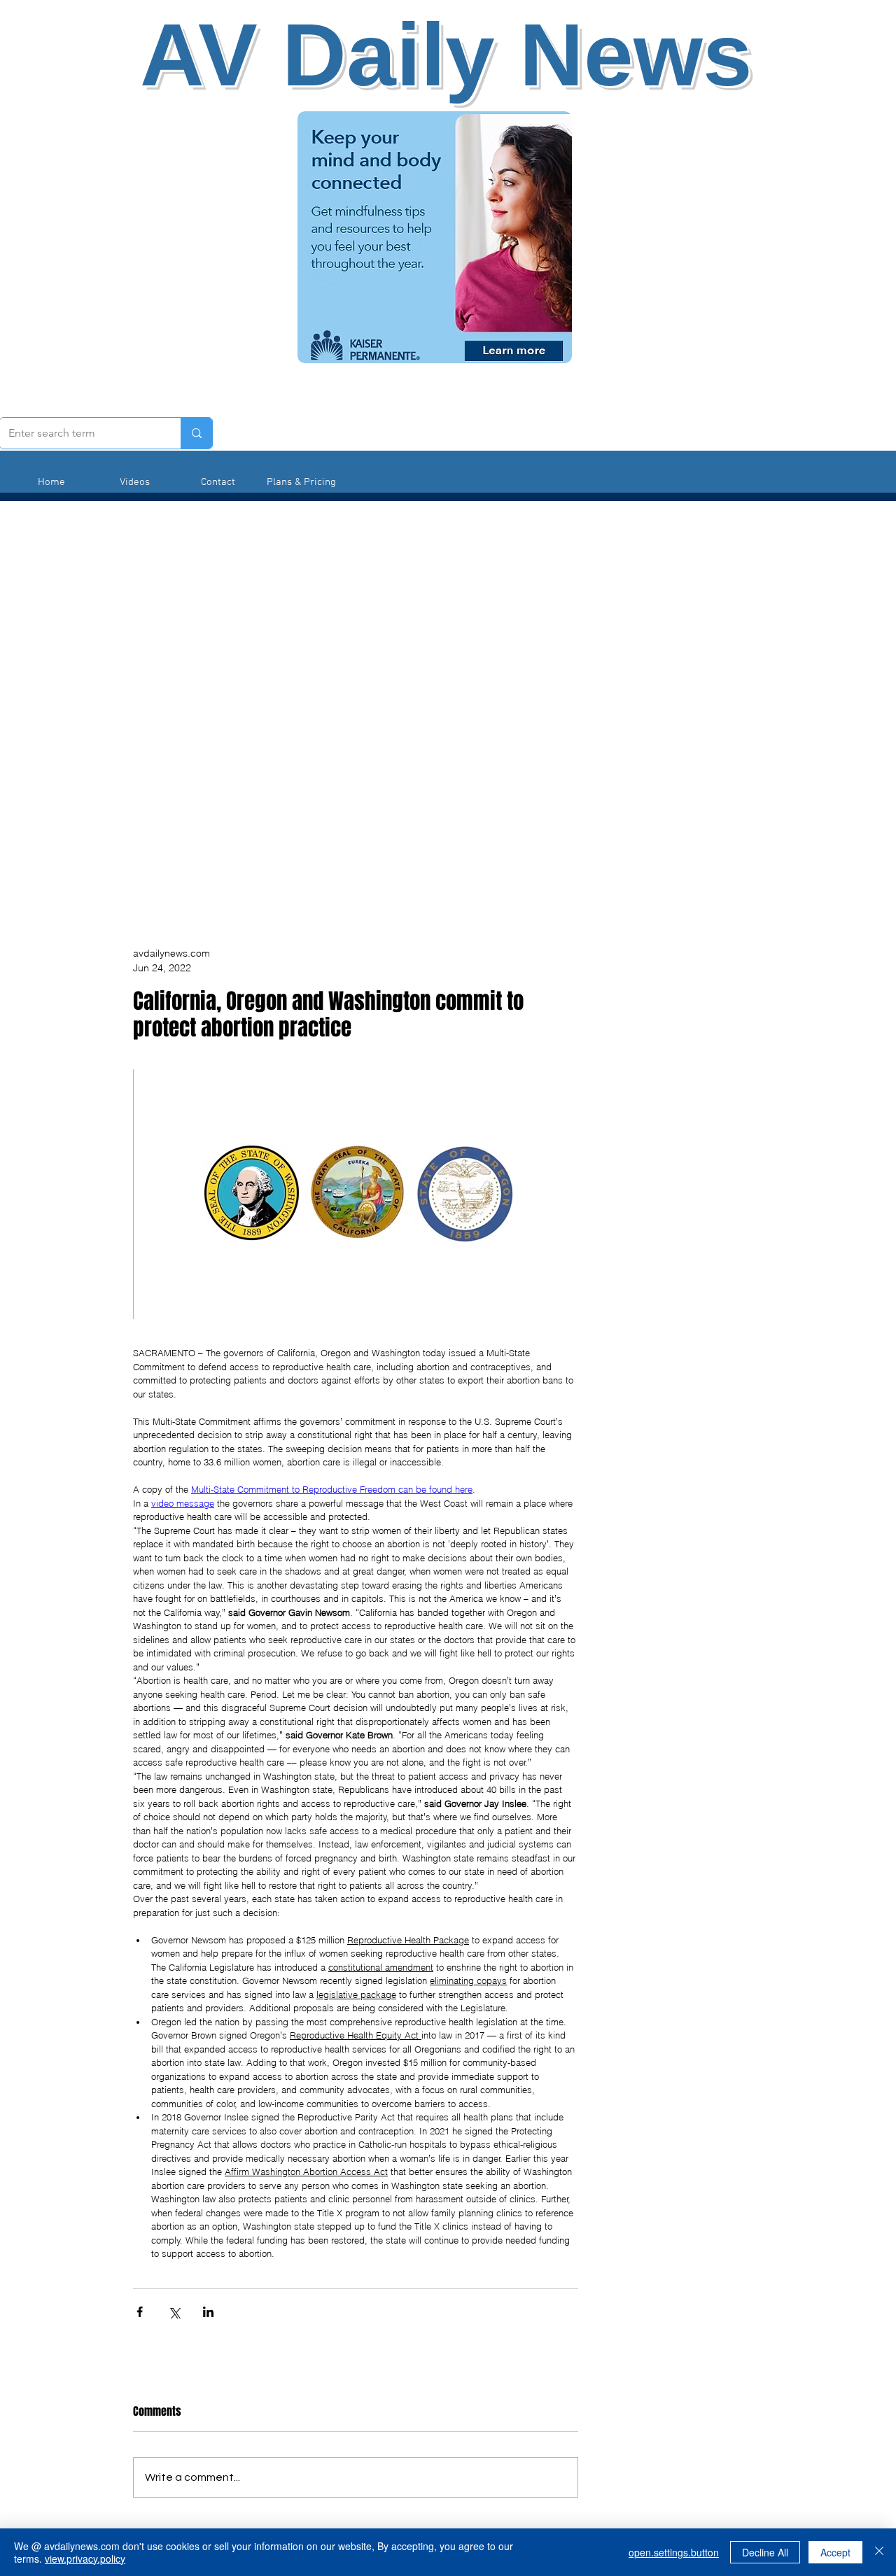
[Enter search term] (196, 433)
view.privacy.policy (85, 2559)
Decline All (765, 2552)
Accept (835, 2552)
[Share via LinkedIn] (208, 2312)
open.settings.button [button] (674, 2552)
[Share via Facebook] (140, 2312)
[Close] (879, 2552)
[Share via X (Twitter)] (174, 2312)
